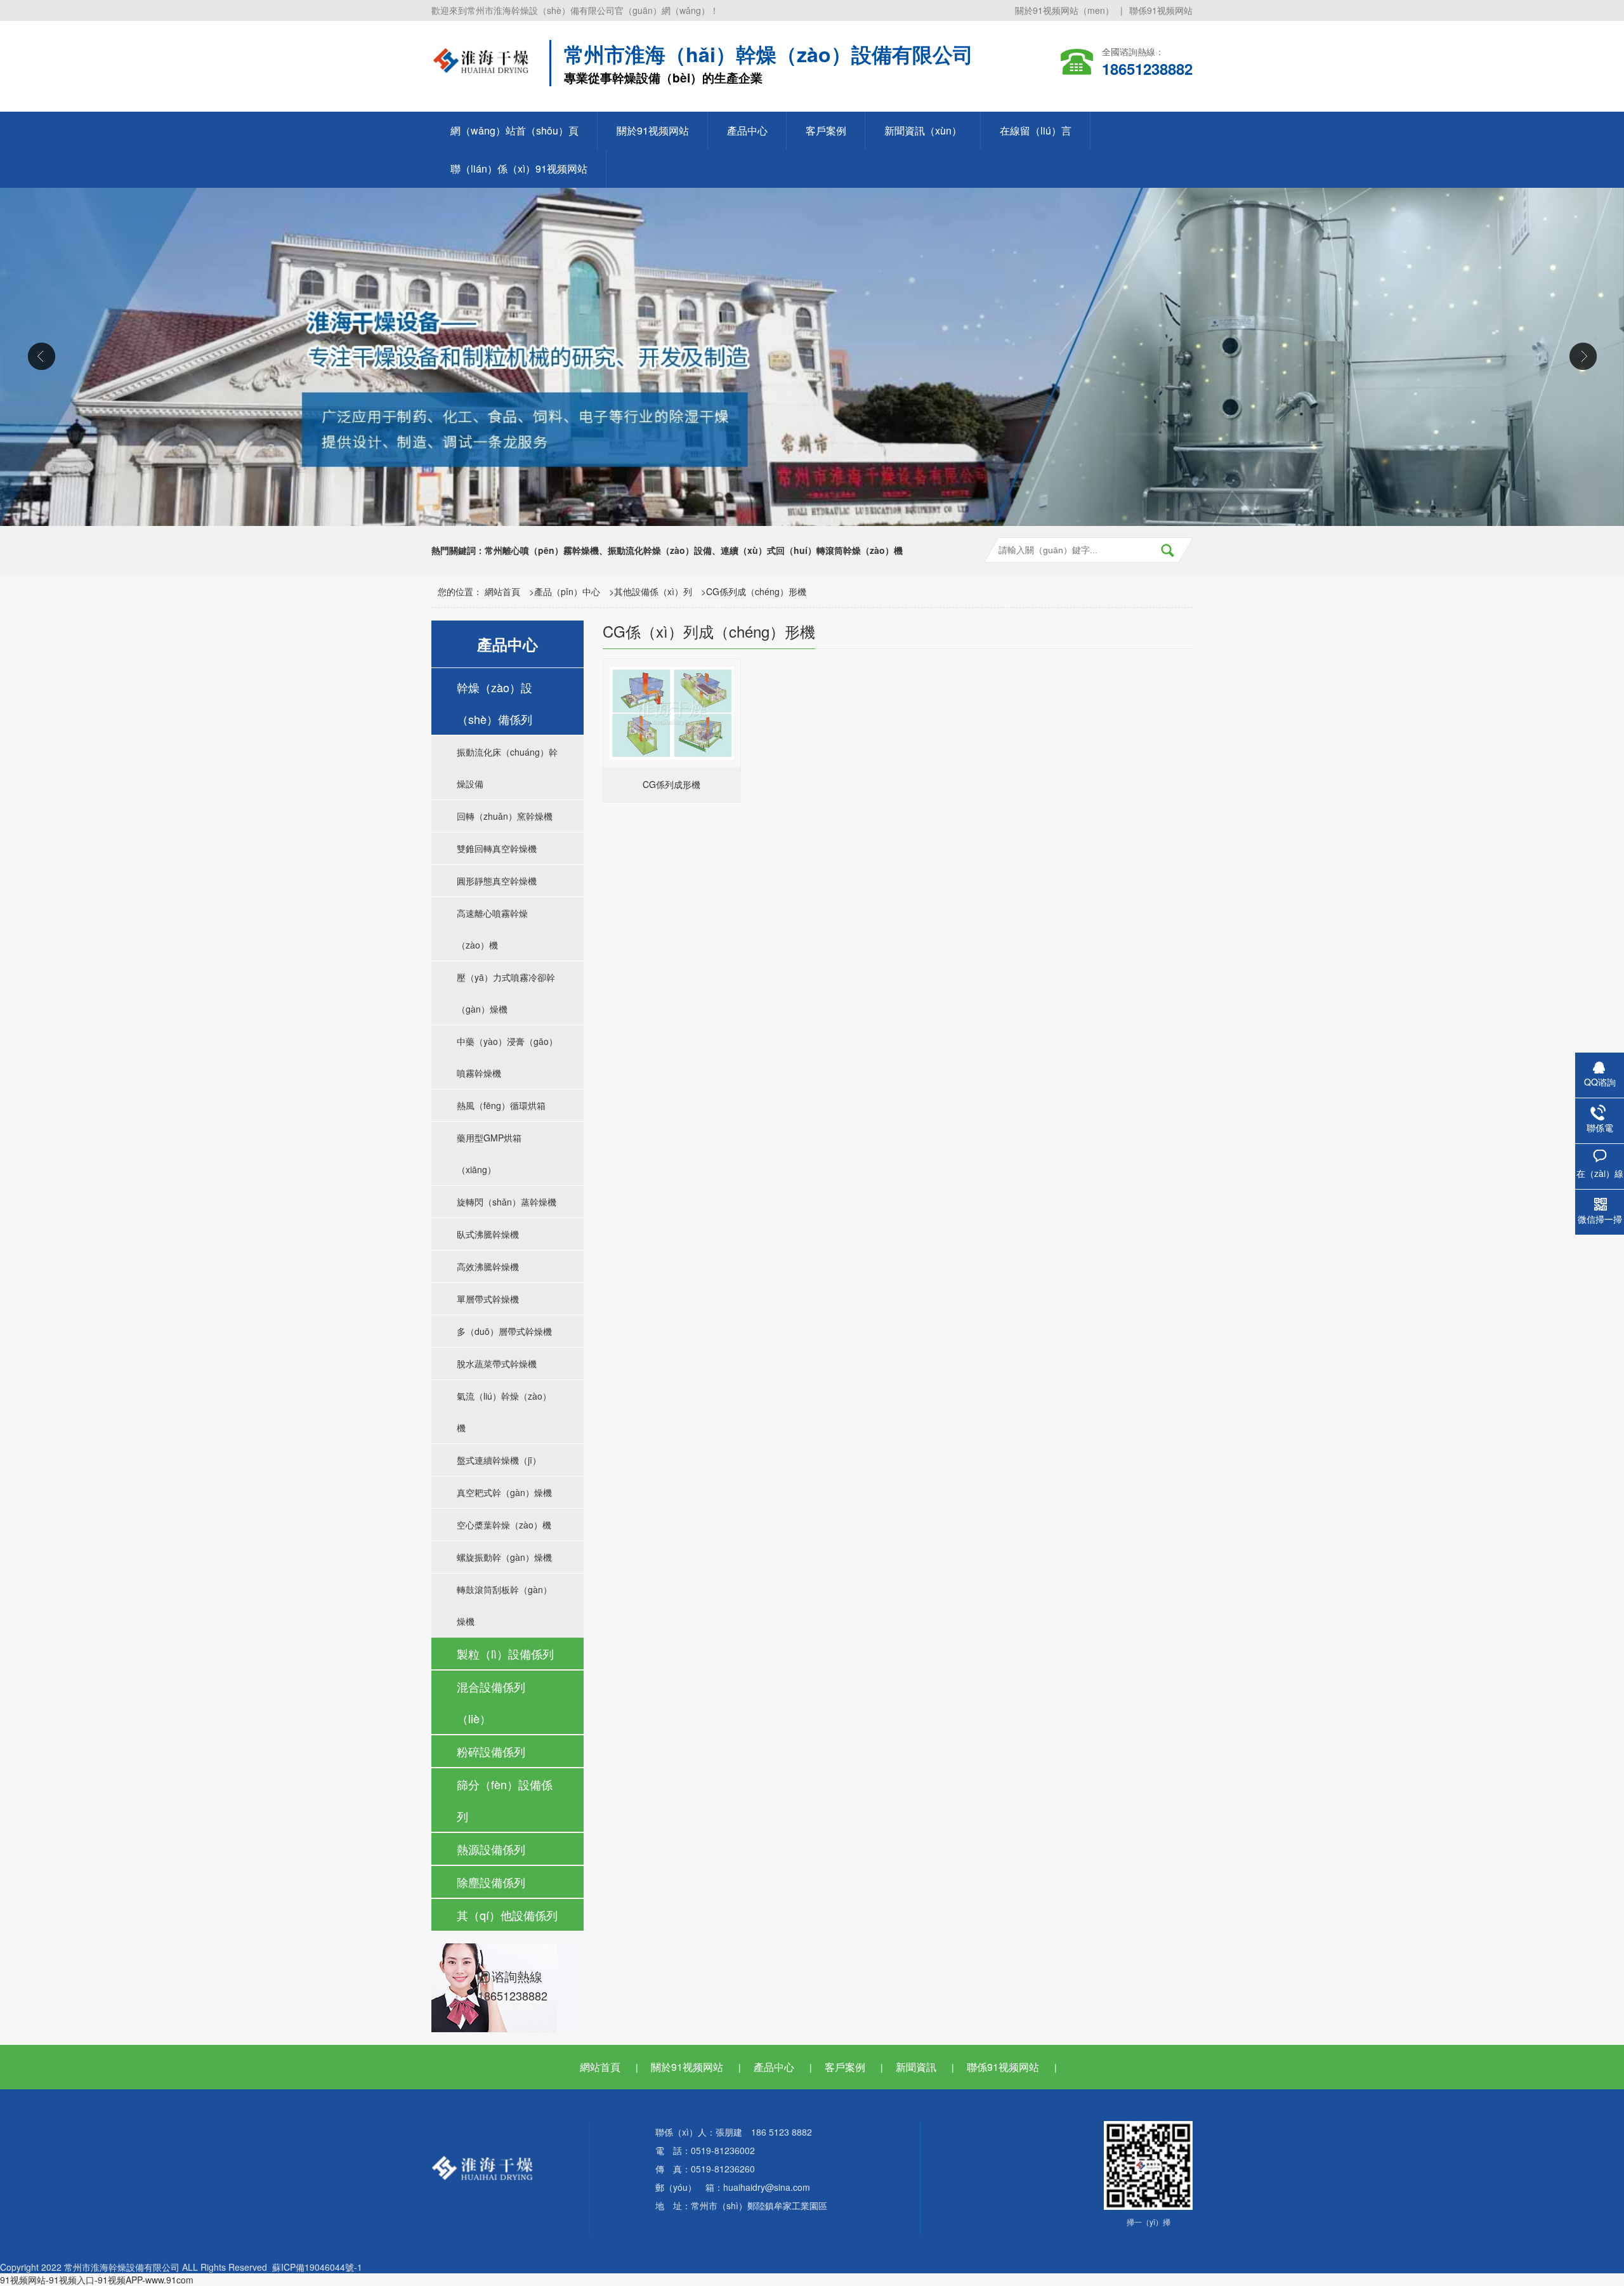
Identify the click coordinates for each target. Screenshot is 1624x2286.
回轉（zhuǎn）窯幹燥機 (505, 816)
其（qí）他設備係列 (507, 1915)
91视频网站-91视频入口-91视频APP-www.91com (97, 2280)
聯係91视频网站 (1161, 10)
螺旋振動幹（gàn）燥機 (504, 1557)
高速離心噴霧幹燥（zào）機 (492, 929)
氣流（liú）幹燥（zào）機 (504, 1412)
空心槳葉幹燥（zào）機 (504, 1525)
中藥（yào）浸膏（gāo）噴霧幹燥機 (507, 1057)
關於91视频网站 (653, 130)
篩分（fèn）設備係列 (505, 1800)
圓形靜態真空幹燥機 (497, 881)
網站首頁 (502, 591)
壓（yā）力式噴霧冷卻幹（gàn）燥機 (506, 993)
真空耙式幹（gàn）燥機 (504, 1492)
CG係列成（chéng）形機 (756, 591)
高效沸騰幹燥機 (488, 1266)
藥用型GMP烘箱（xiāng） (489, 1153)
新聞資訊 (916, 2067)
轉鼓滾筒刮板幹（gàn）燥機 (504, 1605)
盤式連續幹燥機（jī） (499, 1460)
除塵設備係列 (491, 1882)
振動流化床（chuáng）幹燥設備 (507, 768)
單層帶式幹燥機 (488, 1299)
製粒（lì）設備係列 (505, 1653)
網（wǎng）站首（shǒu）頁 (514, 130)
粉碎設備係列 (491, 1751)
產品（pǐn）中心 (567, 591)
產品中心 (747, 130)
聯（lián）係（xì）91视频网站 (519, 168)
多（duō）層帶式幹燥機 (504, 1331)
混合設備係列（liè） (491, 1702)
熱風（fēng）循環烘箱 (501, 1105)
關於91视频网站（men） (1064, 10)
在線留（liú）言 (1036, 130)
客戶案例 (826, 130)
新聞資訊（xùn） (923, 130)
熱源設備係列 (491, 1849)
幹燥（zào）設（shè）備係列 (494, 703)
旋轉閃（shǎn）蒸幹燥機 (507, 1202)
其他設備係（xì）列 (653, 591)
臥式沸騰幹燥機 (488, 1234)
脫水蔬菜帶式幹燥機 (497, 1363)
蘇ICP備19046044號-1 (317, 2267)
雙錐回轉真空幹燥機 (497, 848)
